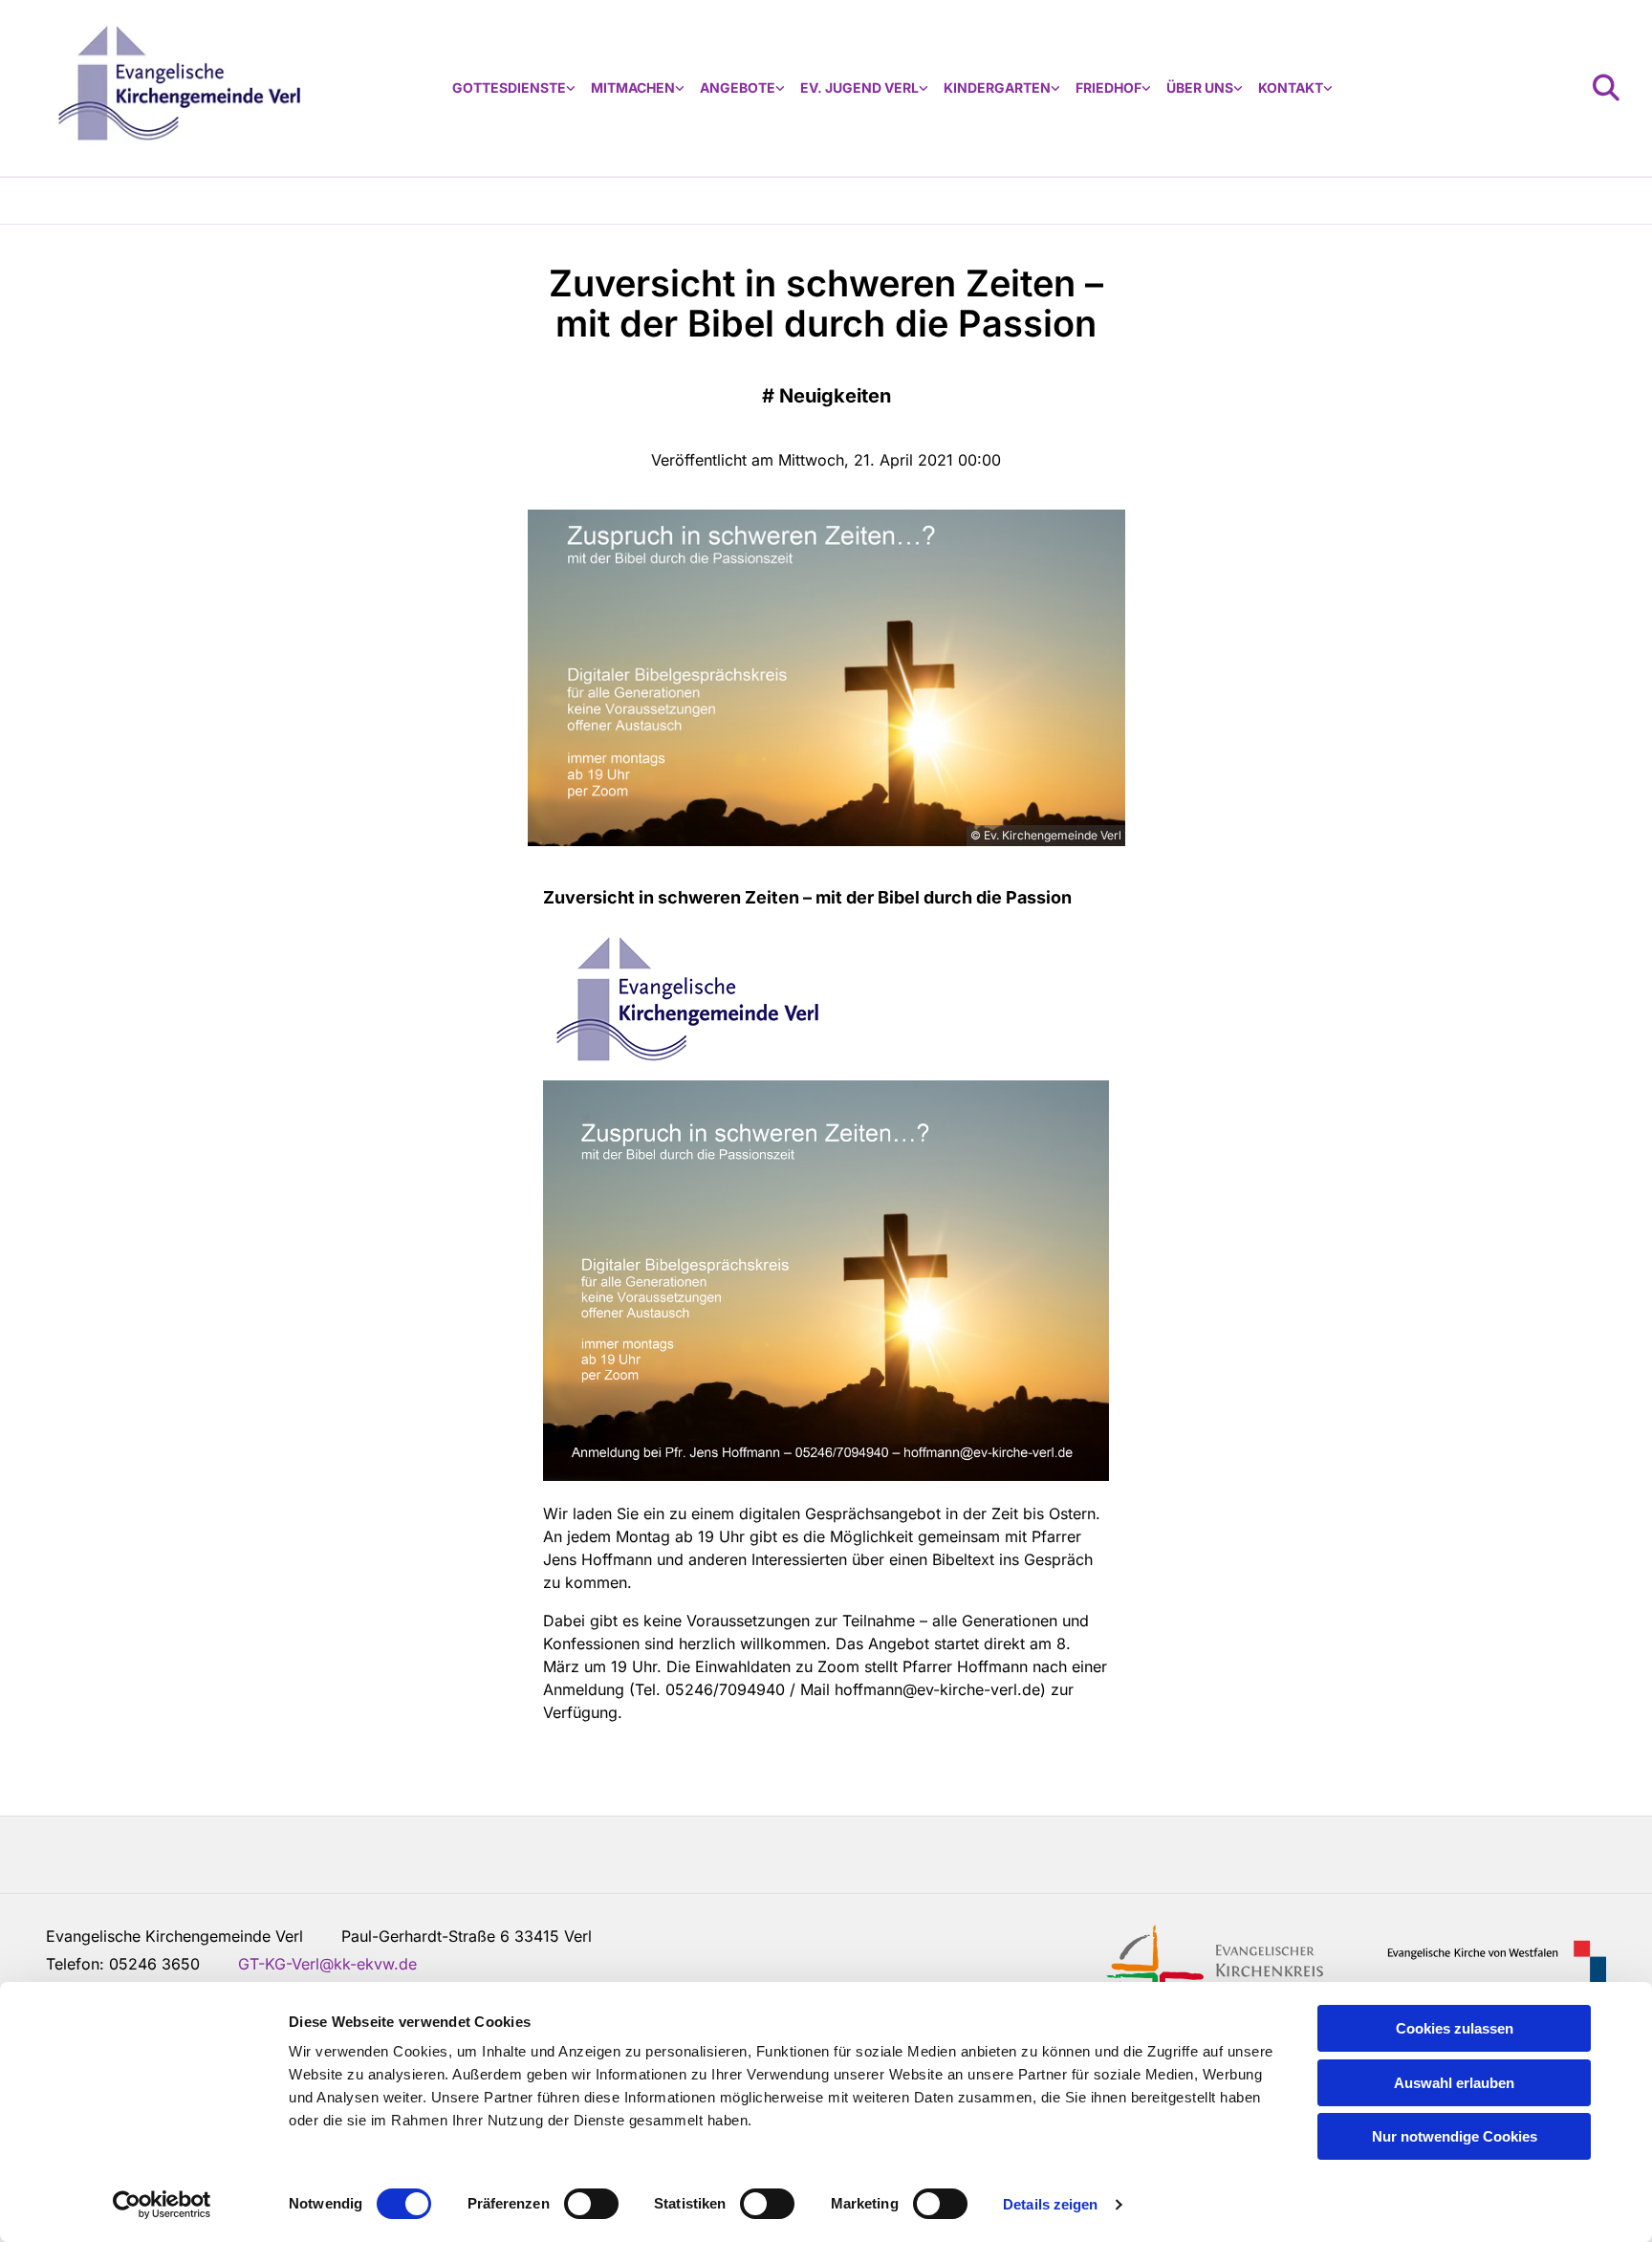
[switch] (591, 2204)
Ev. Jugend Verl (859, 87)
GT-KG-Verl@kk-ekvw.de (327, 1964)
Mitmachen (633, 87)
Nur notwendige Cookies (1455, 2136)
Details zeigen (1050, 2204)
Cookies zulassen (1455, 2028)
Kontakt (1291, 87)
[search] (1606, 88)
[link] (514, 88)
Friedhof (1109, 87)
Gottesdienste (509, 87)
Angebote (738, 87)
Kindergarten (997, 87)
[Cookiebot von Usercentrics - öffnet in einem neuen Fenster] (162, 2205)
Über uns (1200, 87)
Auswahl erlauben (1454, 2083)
